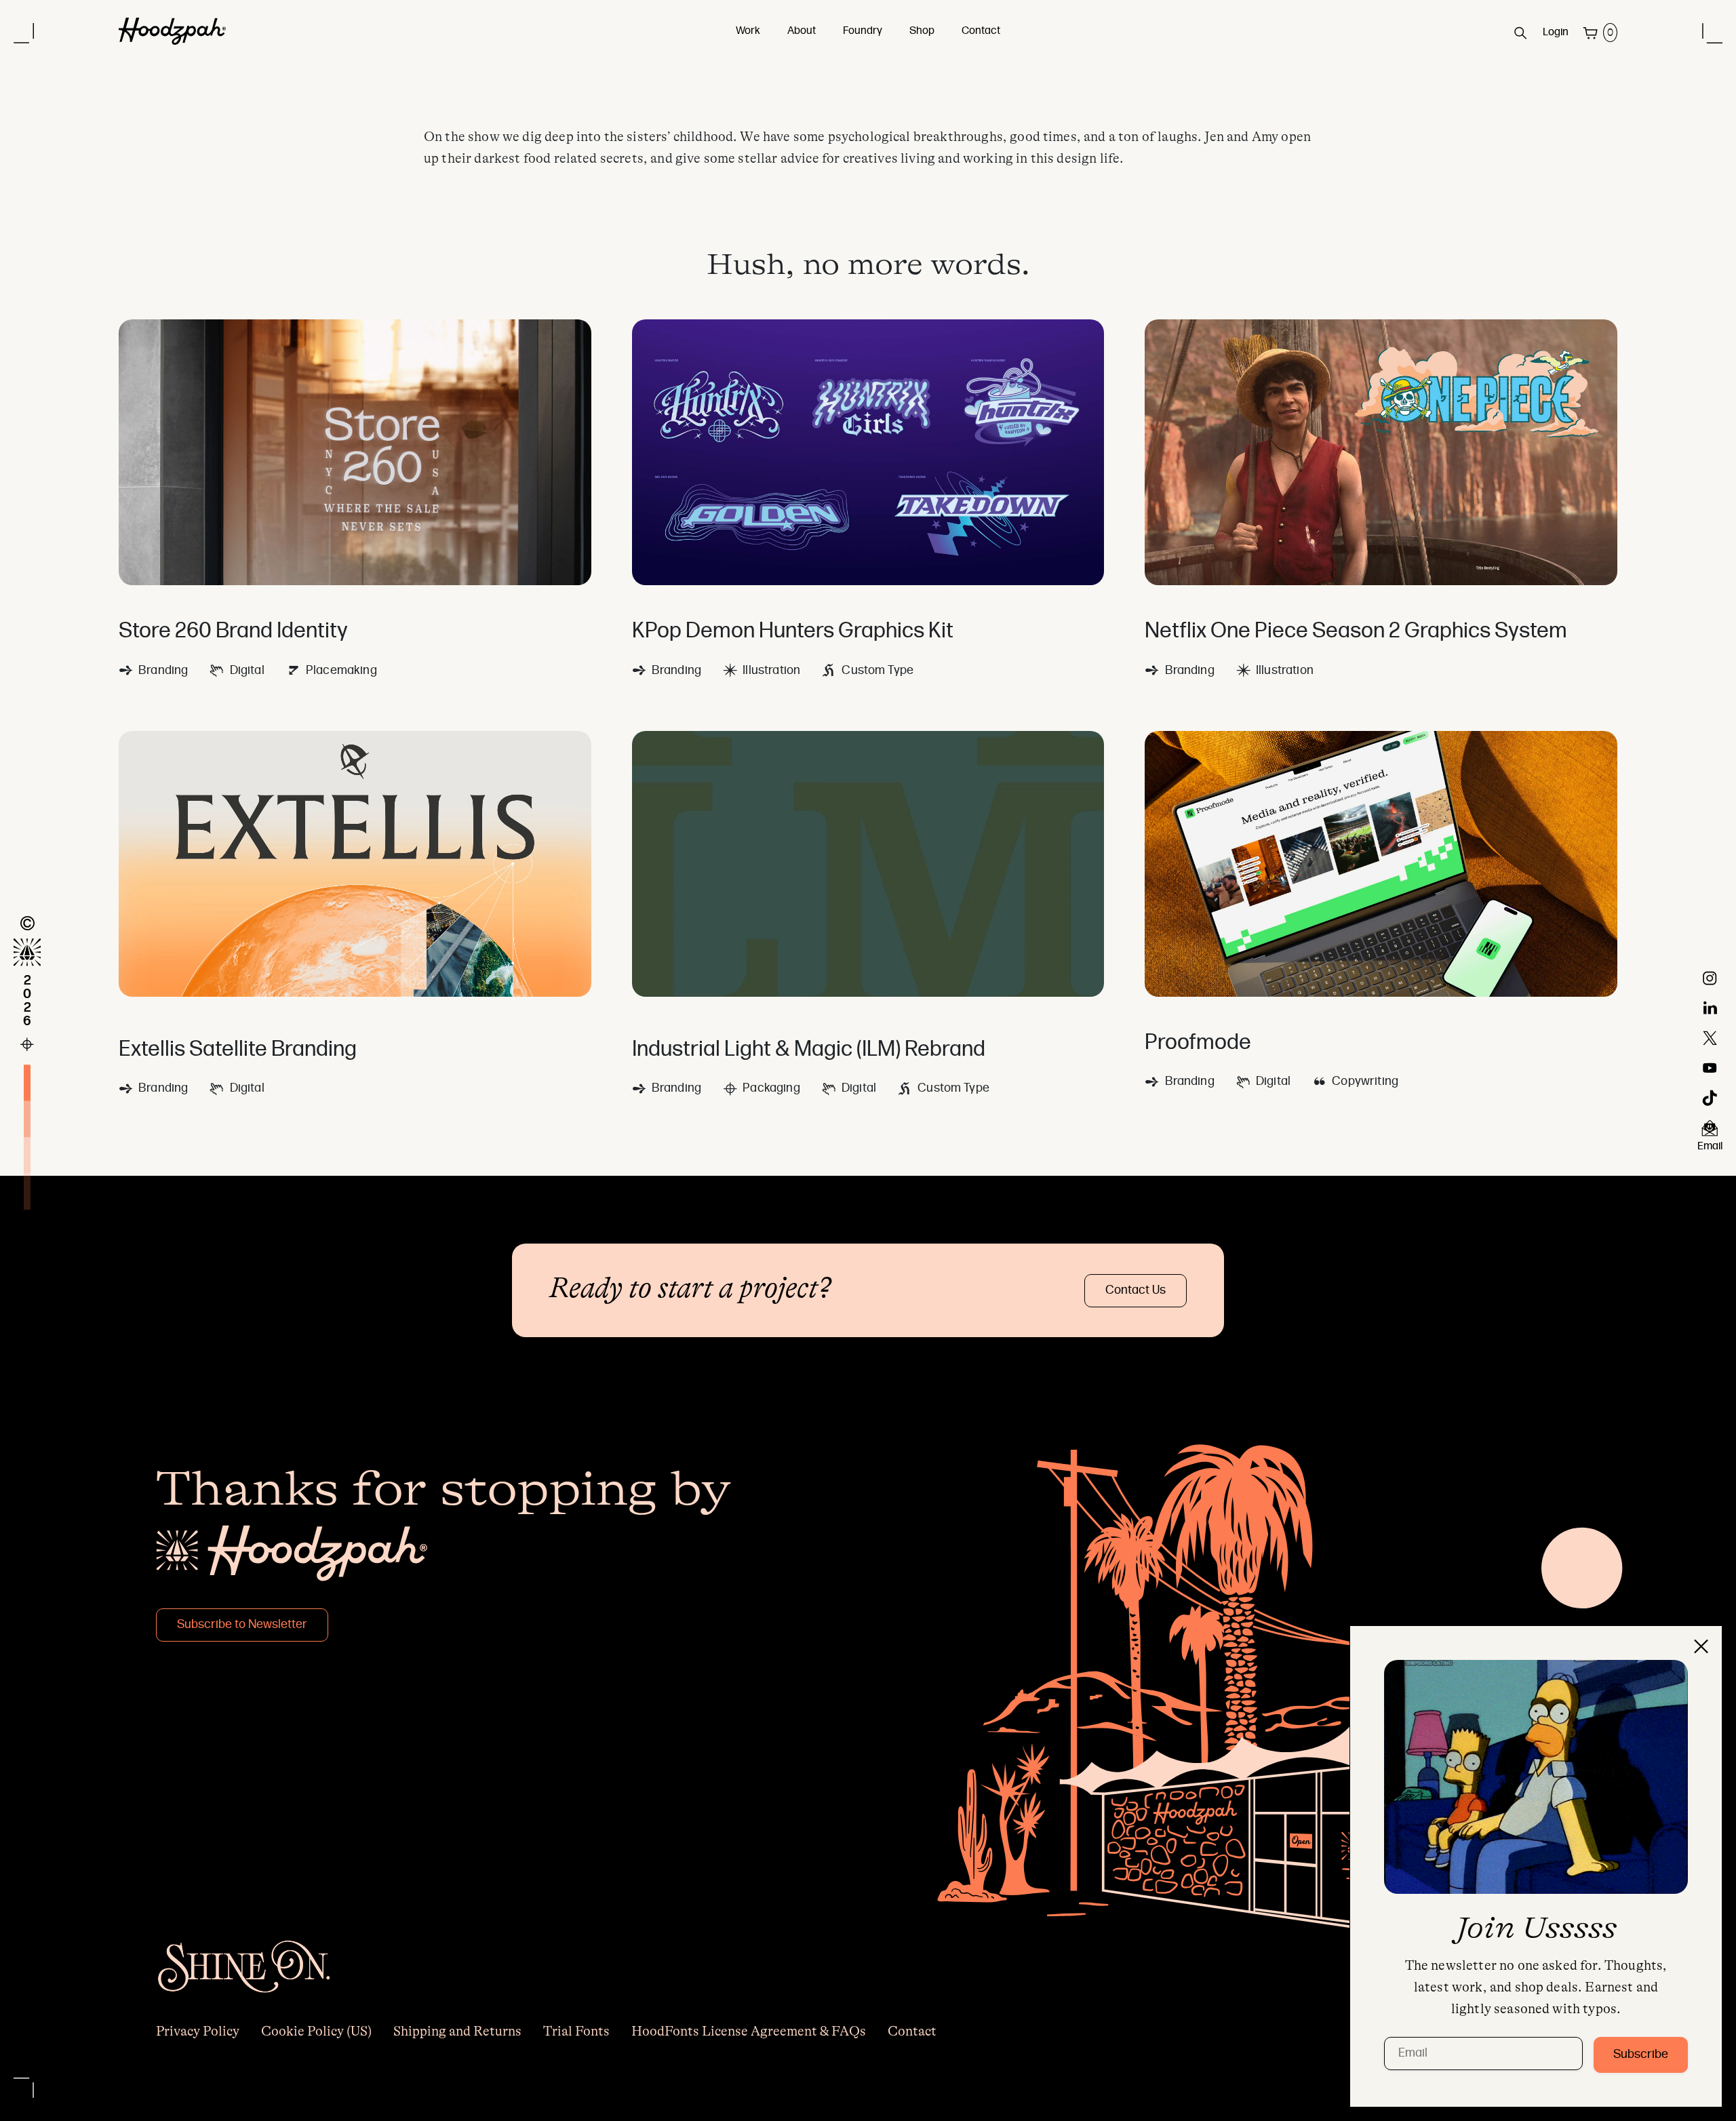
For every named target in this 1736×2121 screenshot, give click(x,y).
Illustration (771, 671)
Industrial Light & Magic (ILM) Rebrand (809, 1050)
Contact (981, 31)
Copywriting (1365, 1082)
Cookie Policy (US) (316, 2031)
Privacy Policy (198, 2031)
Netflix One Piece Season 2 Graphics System (1356, 632)
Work (748, 31)
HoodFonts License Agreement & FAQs (749, 2031)
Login (1556, 33)
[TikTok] (1710, 1098)
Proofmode (1198, 1044)
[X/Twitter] (1710, 1038)
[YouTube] (1710, 1068)
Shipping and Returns (457, 2031)
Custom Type (877, 671)
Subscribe (1641, 2055)
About (802, 31)
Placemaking (341, 671)
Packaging (771, 1089)
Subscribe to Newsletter (242, 1625)
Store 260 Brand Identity (233, 632)
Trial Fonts (576, 2031)
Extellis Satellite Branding (238, 1050)
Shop (922, 31)
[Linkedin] (1710, 1008)
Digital (247, 671)
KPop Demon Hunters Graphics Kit (793, 632)
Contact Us (1136, 1291)
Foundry (863, 31)
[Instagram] (1710, 978)
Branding (163, 671)
